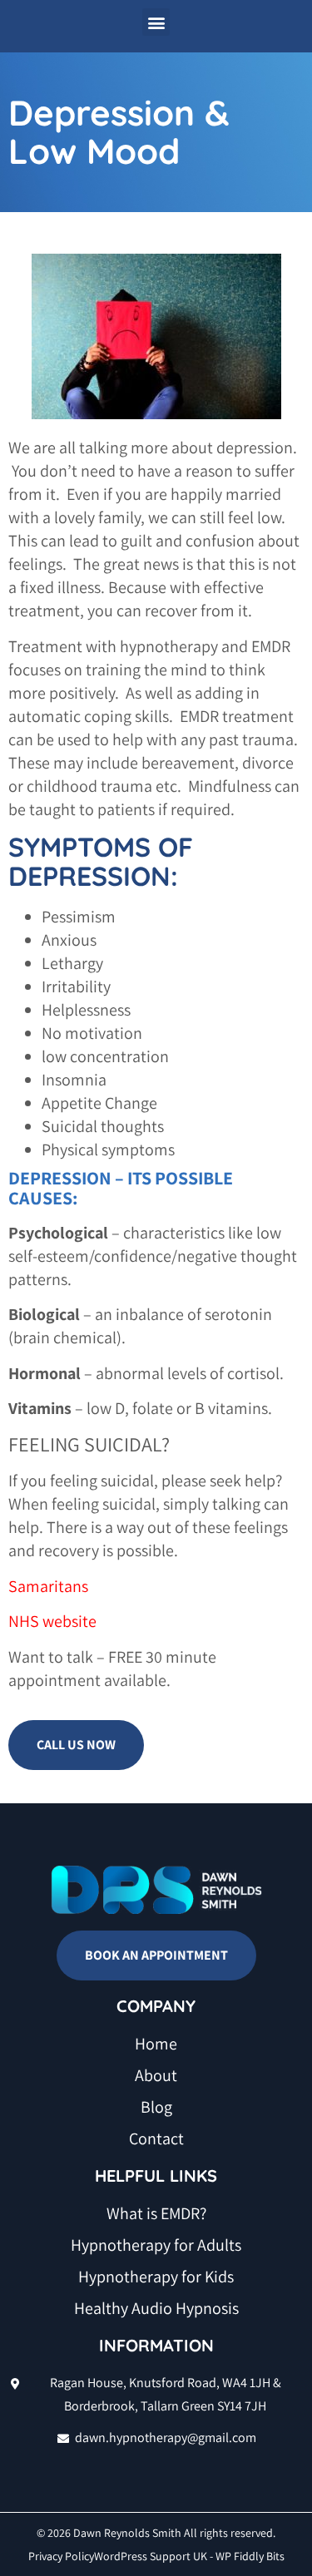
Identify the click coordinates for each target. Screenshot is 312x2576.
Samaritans (48, 1586)
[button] (156, 22)
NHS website (52, 1621)
